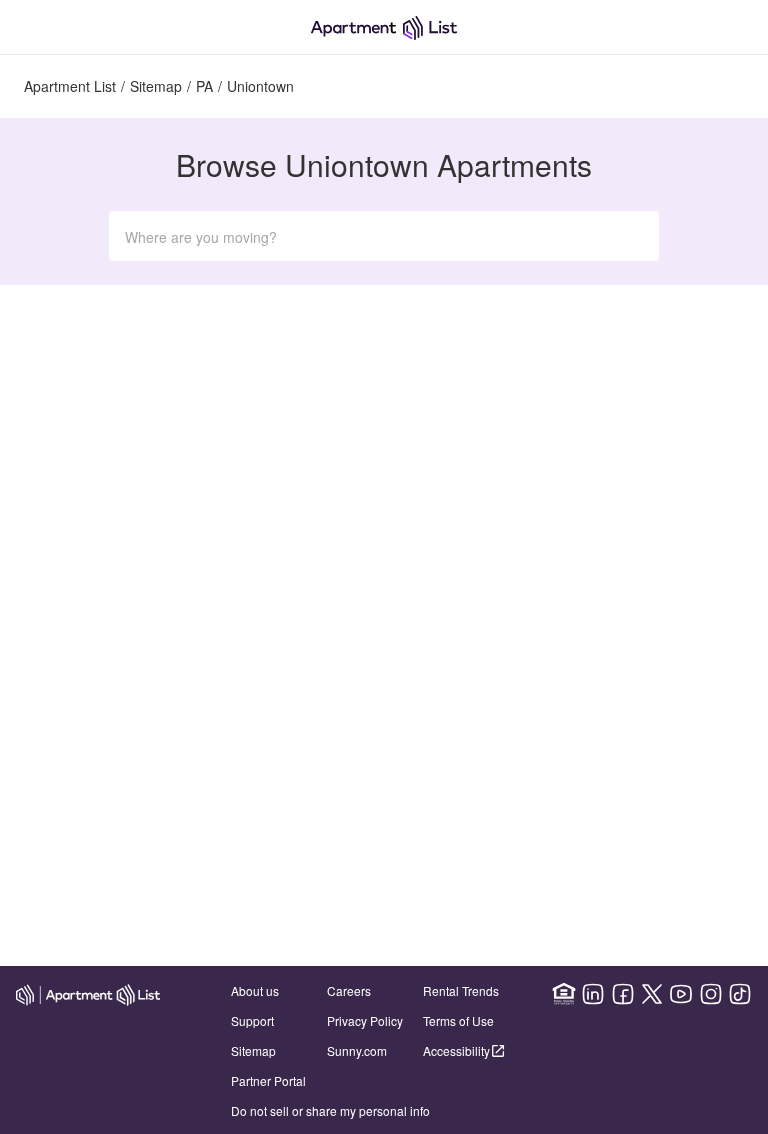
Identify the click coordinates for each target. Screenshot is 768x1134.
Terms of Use (458, 1020)
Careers (349, 990)
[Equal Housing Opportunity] (564, 994)
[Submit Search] (631, 236)
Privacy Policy (365, 1020)
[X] (652, 994)
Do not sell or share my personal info (330, 1110)
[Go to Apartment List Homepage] (384, 27)
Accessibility (456, 1050)
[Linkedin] (593, 994)
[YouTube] (681, 994)
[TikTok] (740, 994)
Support (252, 1020)
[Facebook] (623, 994)
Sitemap (253, 1050)
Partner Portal (268, 1080)
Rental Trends (461, 990)
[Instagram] (711, 994)
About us (255, 990)
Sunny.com (357, 1050)
